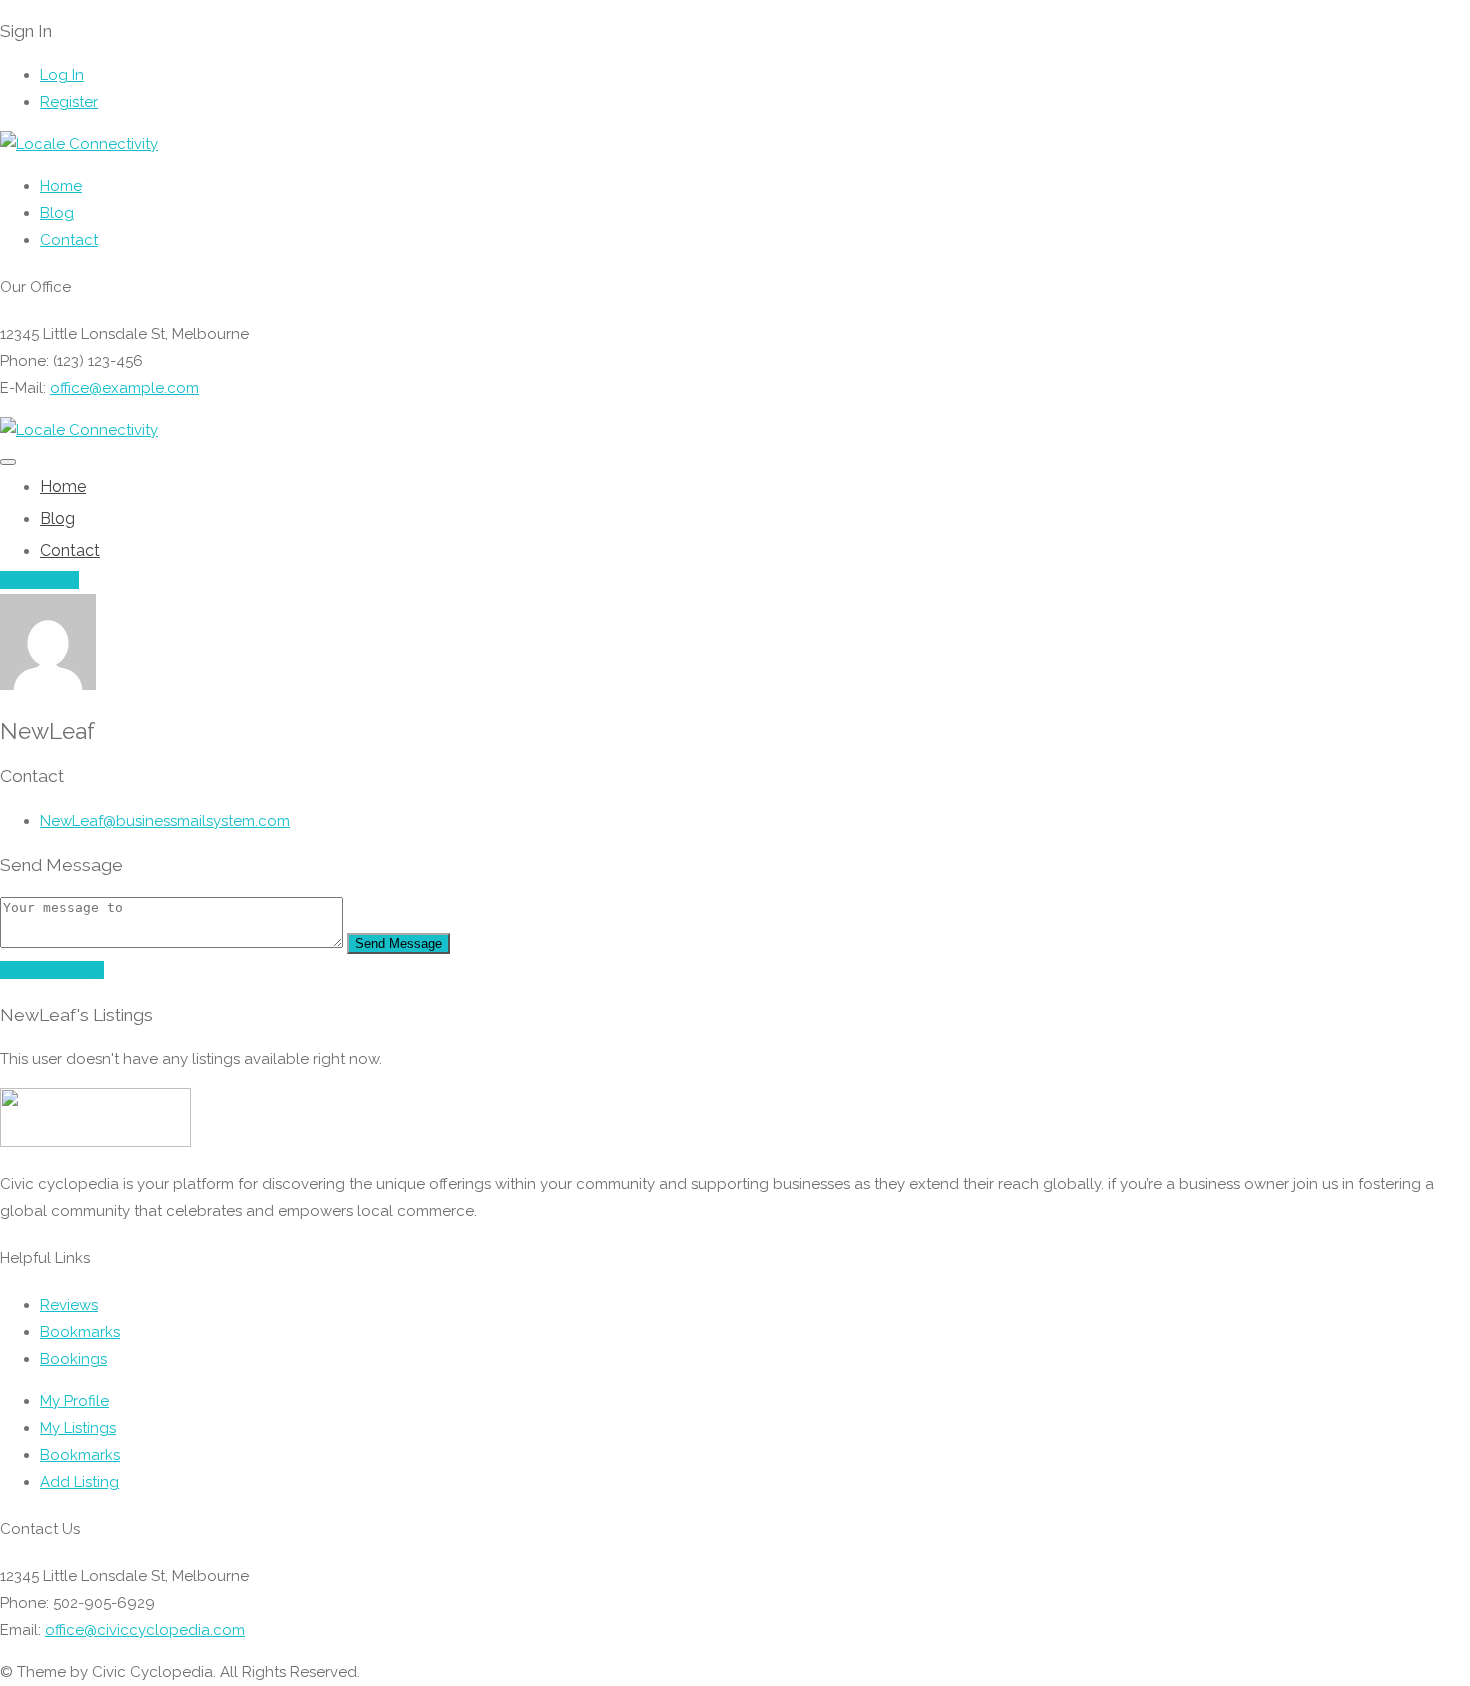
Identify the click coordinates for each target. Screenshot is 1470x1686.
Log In (62, 75)
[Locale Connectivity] (79, 144)
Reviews (69, 1305)
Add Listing (39, 580)
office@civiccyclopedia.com (145, 1630)
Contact (69, 240)
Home (61, 186)
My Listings (78, 1428)
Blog (57, 213)
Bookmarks (80, 1332)
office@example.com (124, 388)
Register (69, 102)
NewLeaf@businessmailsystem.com (165, 821)
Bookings (73, 1359)
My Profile (74, 1401)
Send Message (398, 943)
